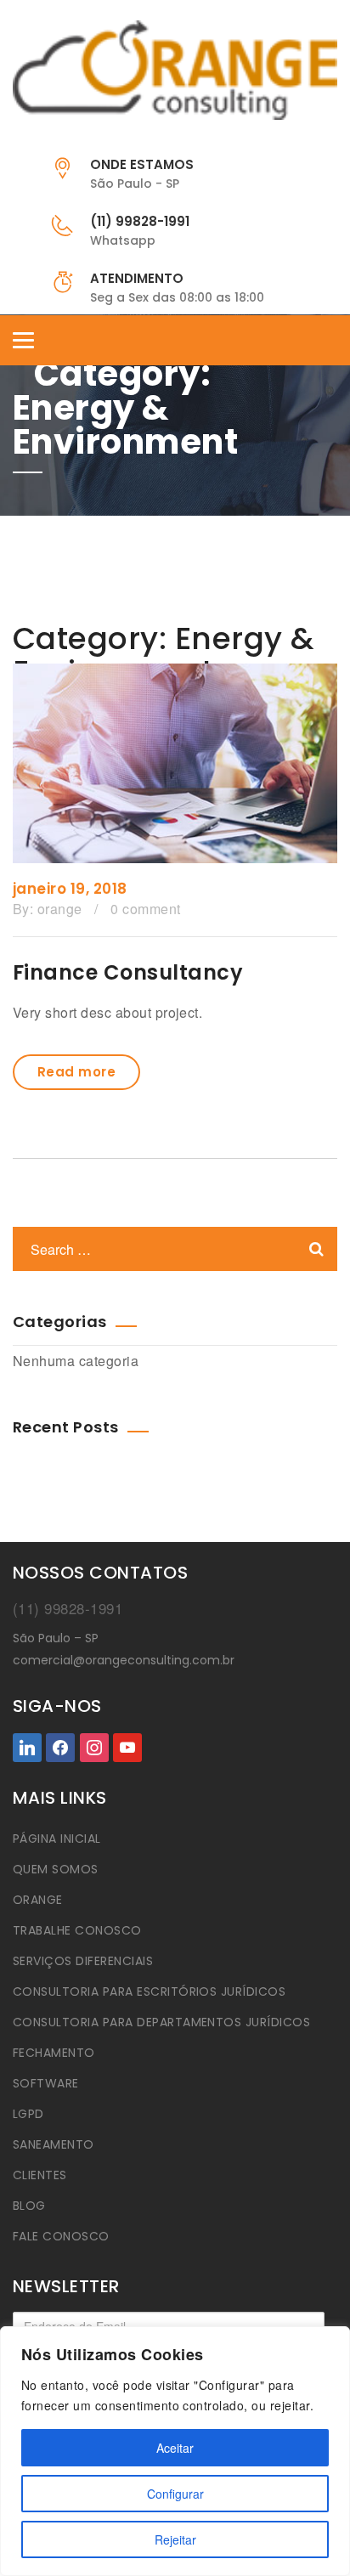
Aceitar (175, 2448)
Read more (76, 1072)
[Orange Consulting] (175, 70)
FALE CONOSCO (61, 2236)
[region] (175, 2451)
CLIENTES (40, 2175)
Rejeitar (175, 2539)
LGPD (28, 2114)
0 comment (145, 909)
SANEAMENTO (54, 2144)
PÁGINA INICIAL (57, 1839)
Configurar (175, 2494)
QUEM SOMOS (56, 1869)
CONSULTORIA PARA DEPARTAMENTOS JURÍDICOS (161, 2022)
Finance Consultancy (128, 972)
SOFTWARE (46, 2083)
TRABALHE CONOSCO (77, 1930)
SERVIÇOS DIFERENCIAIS (83, 1961)
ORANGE (38, 1900)
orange (60, 909)
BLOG (29, 2206)
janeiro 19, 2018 (70, 889)
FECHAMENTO (54, 2053)
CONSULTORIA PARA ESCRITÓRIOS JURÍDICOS (149, 1991)
